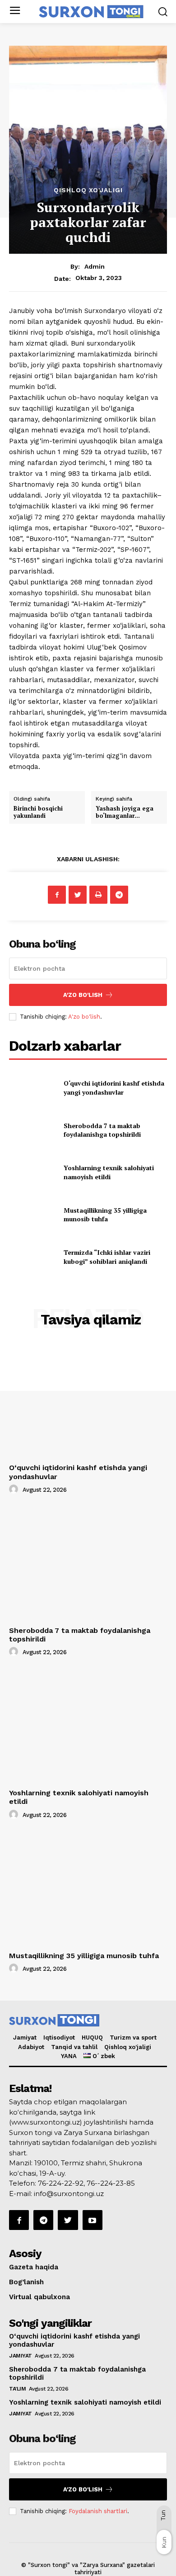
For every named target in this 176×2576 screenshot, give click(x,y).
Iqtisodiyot (59, 2038)
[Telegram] (119, 895)
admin (95, 266)
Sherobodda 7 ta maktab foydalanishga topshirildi (102, 1130)
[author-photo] (15, 1490)
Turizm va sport (133, 2038)
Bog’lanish (26, 2282)
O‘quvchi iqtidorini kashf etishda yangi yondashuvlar (114, 1088)
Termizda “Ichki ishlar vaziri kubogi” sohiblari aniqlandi (107, 1257)
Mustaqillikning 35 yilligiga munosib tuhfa (105, 1215)
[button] (163, 12)
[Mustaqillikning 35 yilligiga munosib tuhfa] (33, 1214)
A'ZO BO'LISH (83, 995)
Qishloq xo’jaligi (128, 2047)
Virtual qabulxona (39, 2297)
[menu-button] (15, 12)
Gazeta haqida (34, 2267)
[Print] (98, 895)
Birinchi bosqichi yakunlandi (38, 812)
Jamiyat (25, 2038)
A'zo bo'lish (84, 1017)
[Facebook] (57, 895)
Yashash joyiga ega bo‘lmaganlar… (125, 812)
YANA (69, 2056)
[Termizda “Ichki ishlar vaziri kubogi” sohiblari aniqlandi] (33, 1257)
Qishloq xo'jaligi (88, 190)
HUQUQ (92, 2038)
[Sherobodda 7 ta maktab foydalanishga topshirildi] (33, 1130)
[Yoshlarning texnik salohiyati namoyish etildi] (33, 1172)
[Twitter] (78, 895)
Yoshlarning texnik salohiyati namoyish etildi (109, 1172)
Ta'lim (17, 2389)
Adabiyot (31, 2047)
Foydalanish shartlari (98, 2511)
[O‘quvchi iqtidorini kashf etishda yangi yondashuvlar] (33, 1088)
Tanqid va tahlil (74, 2047)
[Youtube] (93, 2220)
